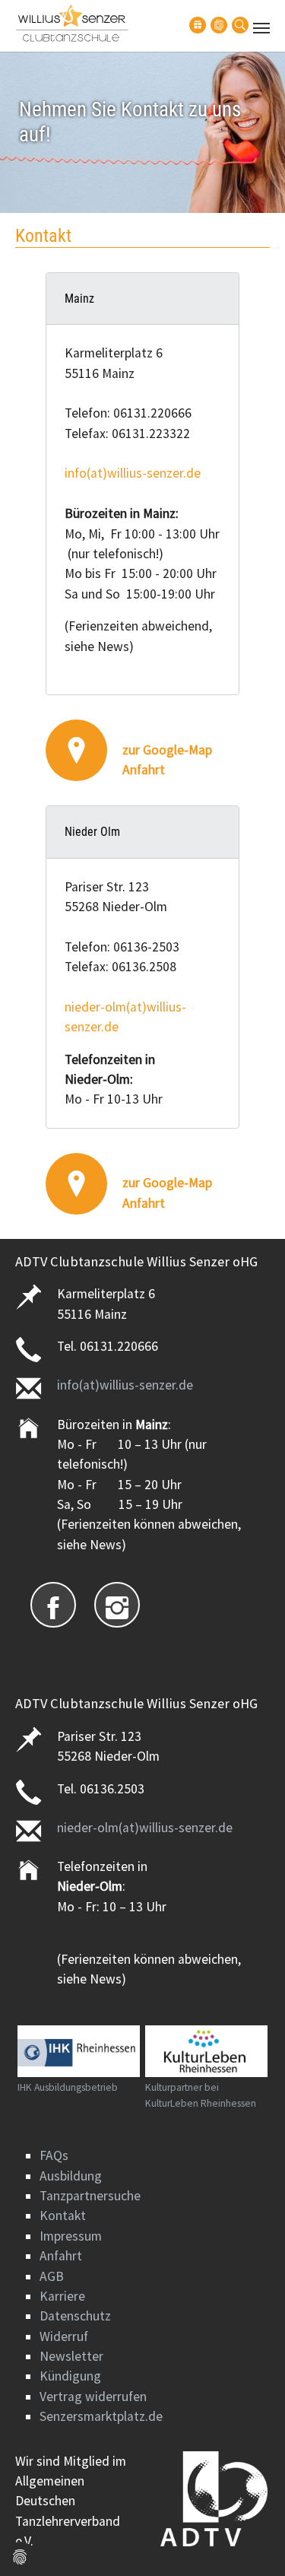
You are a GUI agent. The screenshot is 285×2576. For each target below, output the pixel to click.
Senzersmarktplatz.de (101, 2416)
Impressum (71, 2236)
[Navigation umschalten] (261, 28)
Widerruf (64, 2336)
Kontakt (63, 2215)
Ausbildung (71, 2176)
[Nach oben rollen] (250, 2541)
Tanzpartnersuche (90, 2196)
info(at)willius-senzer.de (133, 473)
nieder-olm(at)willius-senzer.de (145, 1828)
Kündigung (70, 2376)
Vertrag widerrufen (93, 2397)
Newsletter (71, 2356)
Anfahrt (61, 2256)
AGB (52, 2276)
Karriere (62, 2296)
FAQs (54, 2155)
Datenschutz (75, 2316)
